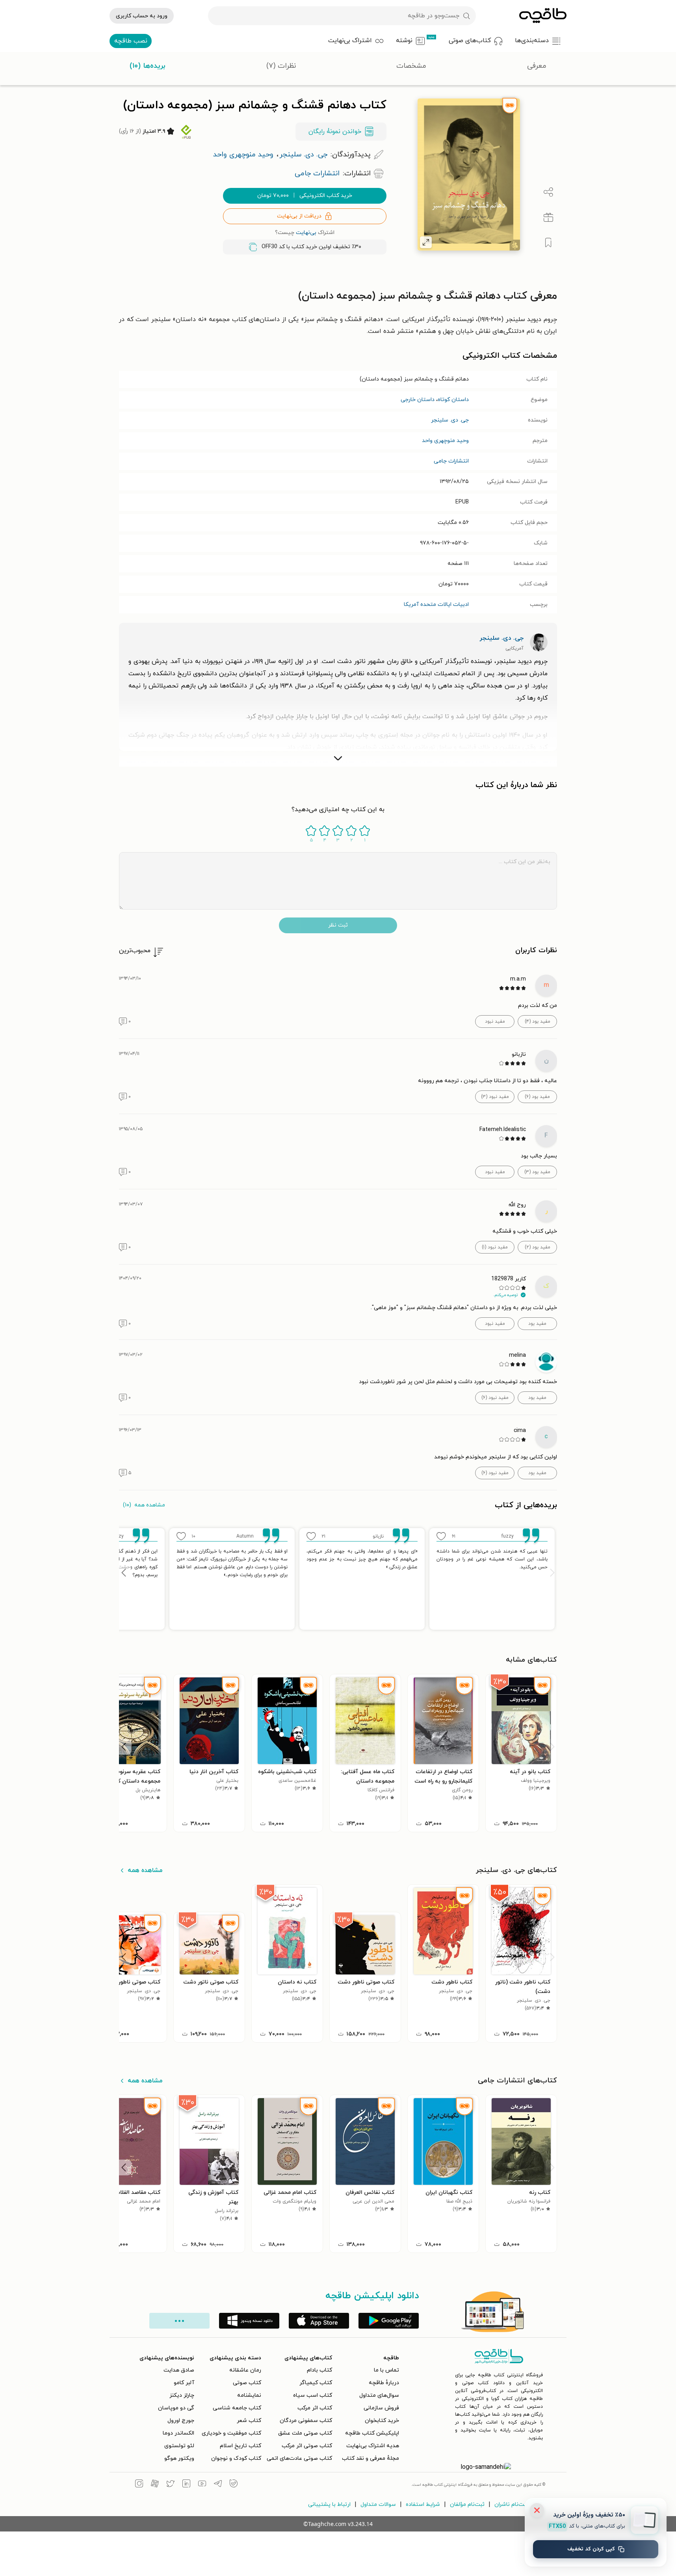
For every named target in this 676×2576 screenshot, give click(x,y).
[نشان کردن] (548, 243)
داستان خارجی (418, 400)
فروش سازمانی (381, 2408)
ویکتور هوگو (179, 2458)
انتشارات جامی (451, 461)
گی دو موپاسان (176, 2408)
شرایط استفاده (423, 2504)
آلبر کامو (184, 2383)
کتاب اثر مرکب (315, 2408)
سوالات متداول (378, 2504)
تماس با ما (386, 2370)
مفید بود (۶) (537, 1097)
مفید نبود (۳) (495, 1097)
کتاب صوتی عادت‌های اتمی (299, 2458)
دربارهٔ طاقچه (384, 2383)
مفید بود (537, 1324)
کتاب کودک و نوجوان (236, 2458)
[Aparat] (155, 2485)
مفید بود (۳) (537, 1172)
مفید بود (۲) (538, 1247)
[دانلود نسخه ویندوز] (249, 2321)
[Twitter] (171, 2485)
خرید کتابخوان (382, 2421)
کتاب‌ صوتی (247, 2383)
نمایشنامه (249, 2395)
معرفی (537, 66)
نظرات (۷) (281, 66)
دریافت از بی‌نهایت (299, 216)
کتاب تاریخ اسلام (240, 2446)
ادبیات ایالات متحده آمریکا (436, 605)
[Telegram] (218, 2485)
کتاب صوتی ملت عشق (305, 2433)
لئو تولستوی (179, 2446)
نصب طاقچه (131, 41)
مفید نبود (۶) (495, 1398)
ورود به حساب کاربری (142, 16)
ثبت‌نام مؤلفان (467, 2504)
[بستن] (537, 2510)
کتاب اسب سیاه (313, 2395)
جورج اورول (181, 2421)
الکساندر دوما (178, 2433)
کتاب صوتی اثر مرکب (307, 2446)
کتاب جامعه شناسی (237, 2408)
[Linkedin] (186, 2485)
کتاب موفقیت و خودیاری (231, 2433)
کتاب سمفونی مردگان (306, 2421)
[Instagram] (139, 2485)
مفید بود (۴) (538, 1021)
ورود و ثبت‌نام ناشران (520, 2504)
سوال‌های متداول (379, 2395)
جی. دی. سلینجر (450, 420)
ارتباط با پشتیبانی (329, 2504)
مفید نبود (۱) (495, 1247)
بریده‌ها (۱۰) (148, 66)
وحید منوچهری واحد (445, 441)
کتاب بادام (319, 2370)
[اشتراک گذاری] (548, 192)
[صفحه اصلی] (543, 16)
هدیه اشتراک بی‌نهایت (373, 2446)
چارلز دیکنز (182, 2395)
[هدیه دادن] (548, 217)
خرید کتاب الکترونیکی (305, 196)
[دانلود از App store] (319, 2321)
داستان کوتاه (453, 400)
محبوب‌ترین (135, 951)
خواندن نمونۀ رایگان (335, 132)
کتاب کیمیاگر (316, 2383)
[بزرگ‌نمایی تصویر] (426, 242)
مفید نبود (495, 1021)
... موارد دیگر (179, 2321)
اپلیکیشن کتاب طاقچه (372, 2433)
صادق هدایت (179, 2370)
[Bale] (234, 2485)
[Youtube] (202, 2485)
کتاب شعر (249, 2421)
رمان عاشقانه (245, 2370)
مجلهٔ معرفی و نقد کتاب (370, 2458)
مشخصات (411, 66)
